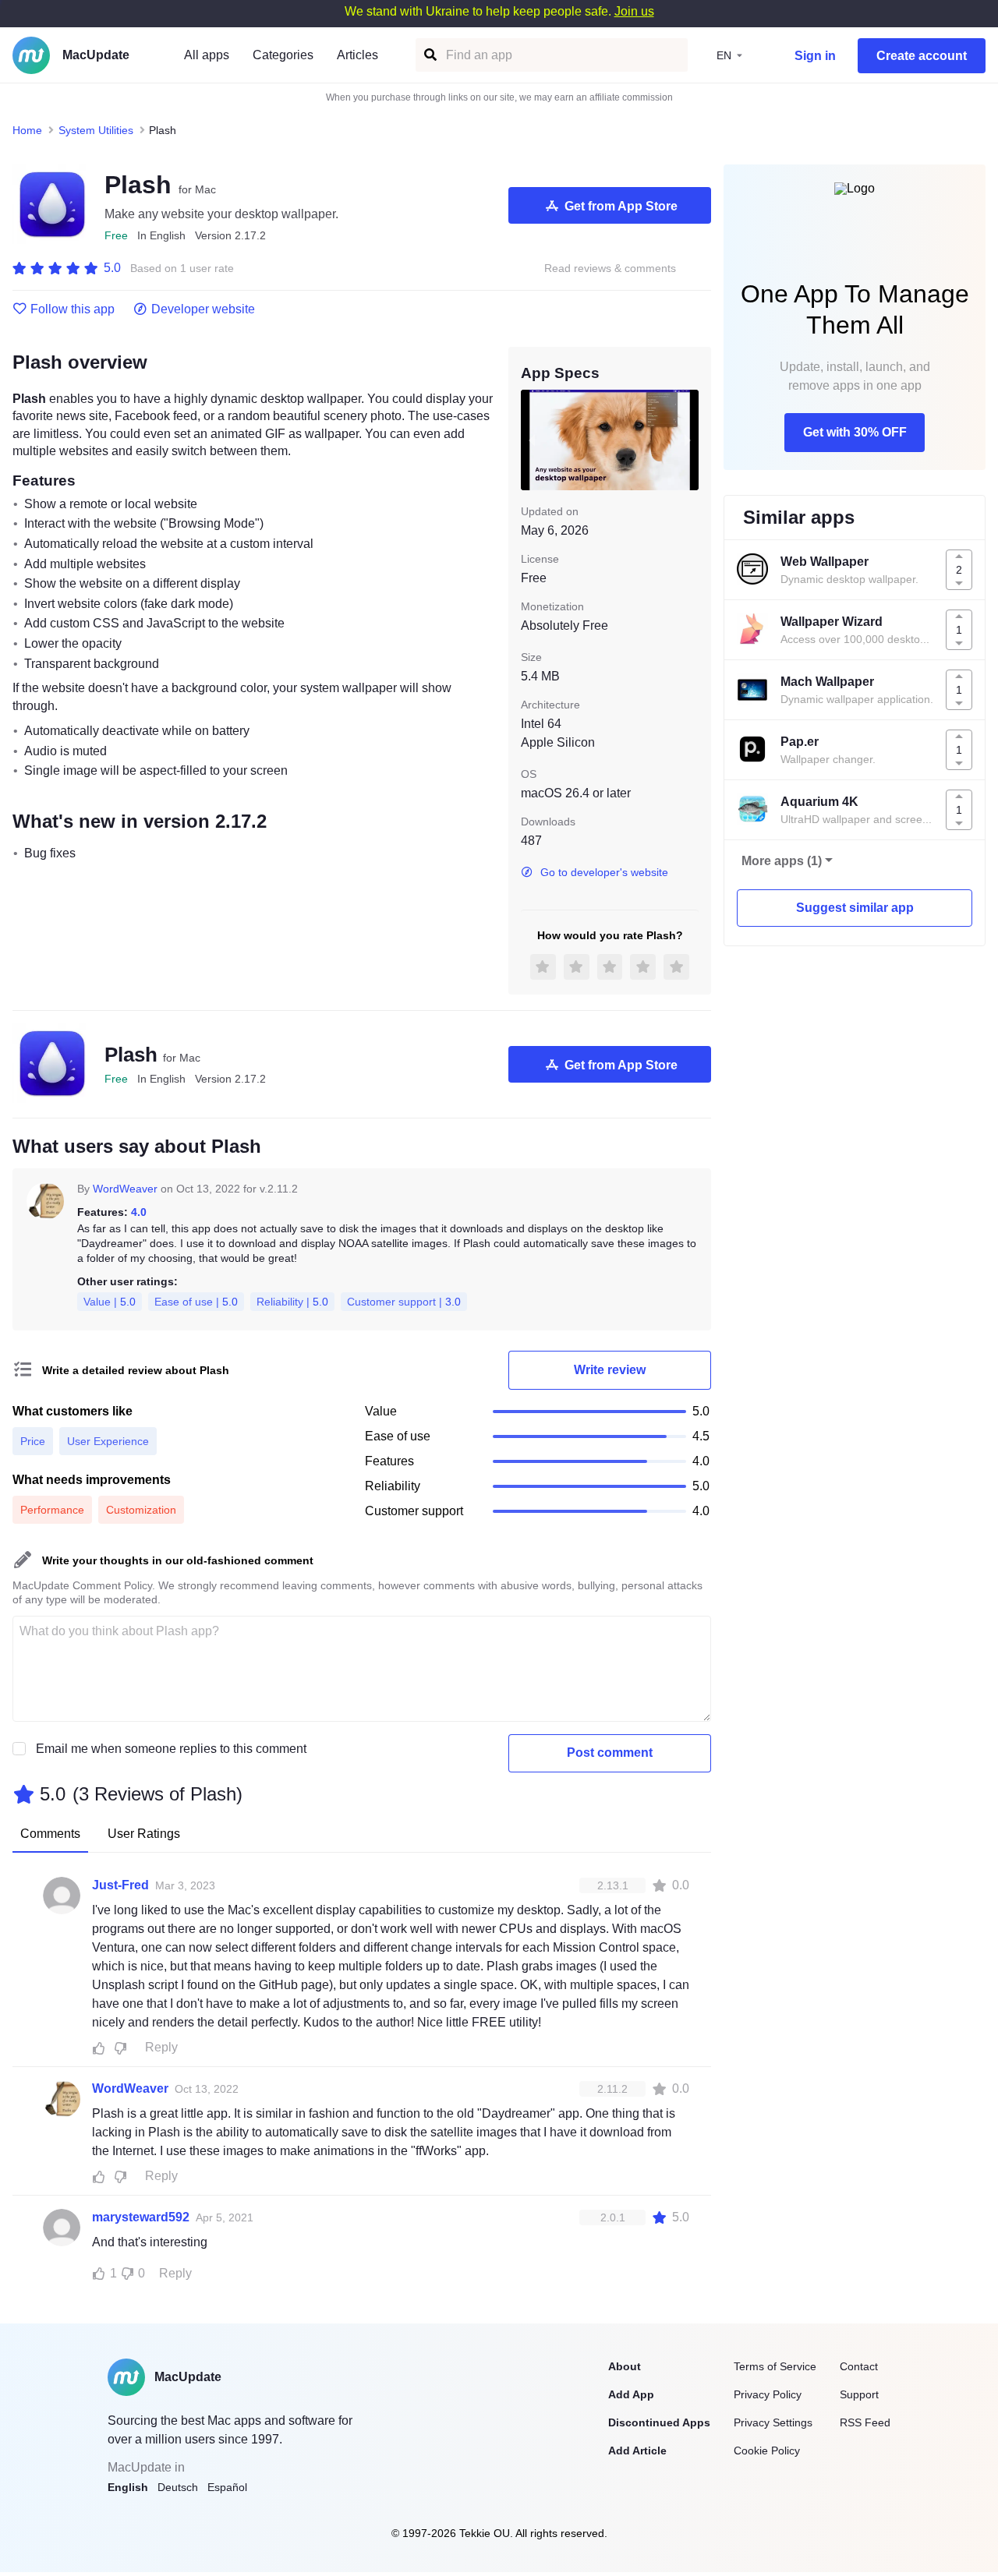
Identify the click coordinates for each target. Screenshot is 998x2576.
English (128, 2487)
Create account (922, 56)
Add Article (637, 2451)
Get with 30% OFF (855, 432)
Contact (859, 2366)
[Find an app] (429, 55)
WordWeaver (125, 1189)
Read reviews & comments (610, 269)
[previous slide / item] (532, 440)
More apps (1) (782, 861)
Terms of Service (775, 2366)
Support (859, 2394)
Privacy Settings (773, 2422)
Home (27, 130)
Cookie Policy (767, 2451)
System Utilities (96, 130)
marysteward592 (141, 2217)
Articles (357, 55)
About (625, 2366)
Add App (631, 2394)
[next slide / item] (688, 440)
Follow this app (73, 309)
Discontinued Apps (659, 2422)
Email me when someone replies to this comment (171, 1749)
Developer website (203, 309)
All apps (207, 55)
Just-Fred (120, 1885)
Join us (634, 11)
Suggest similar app (855, 908)
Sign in (815, 56)
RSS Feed (865, 2422)
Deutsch (178, 2487)
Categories (283, 55)
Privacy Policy (768, 2394)
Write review (610, 1370)
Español (227, 2487)
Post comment (610, 1753)
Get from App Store (621, 206)
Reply (161, 2047)
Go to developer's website (604, 872)
